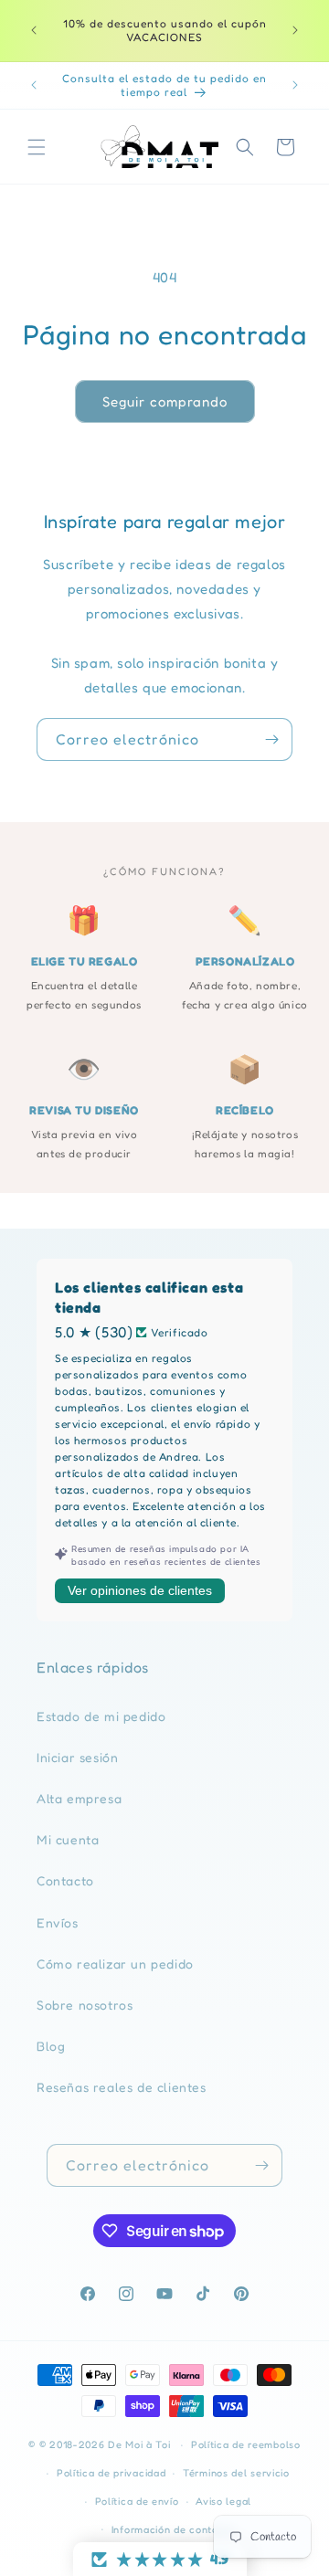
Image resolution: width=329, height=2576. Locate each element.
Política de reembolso (246, 2444)
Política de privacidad (111, 2473)
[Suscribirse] (271, 739)
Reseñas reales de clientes (122, 2087)
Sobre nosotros (85, 2005)
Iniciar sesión (77, 1757)
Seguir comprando (165, 401)
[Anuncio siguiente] (295, 30)
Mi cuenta (68, 1839)
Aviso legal (223, 2501)
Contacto (65, 1880)
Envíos (58, 1922)
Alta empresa (79, 1798)
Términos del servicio (236, 2473)
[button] (37, 147)
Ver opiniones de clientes (140, 1590)
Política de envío (137, 2501)
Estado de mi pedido (101, 1716)
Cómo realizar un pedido (115, 1964)
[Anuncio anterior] (34, 30)
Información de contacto (173, 2529)
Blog (51, 2046)
